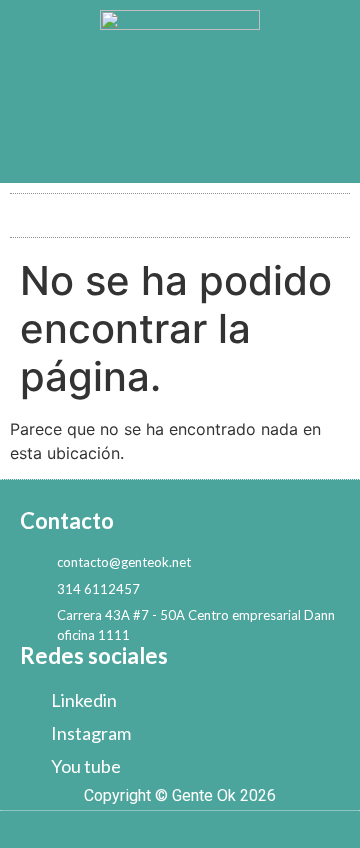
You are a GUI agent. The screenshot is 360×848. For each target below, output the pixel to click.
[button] (180, 210)
